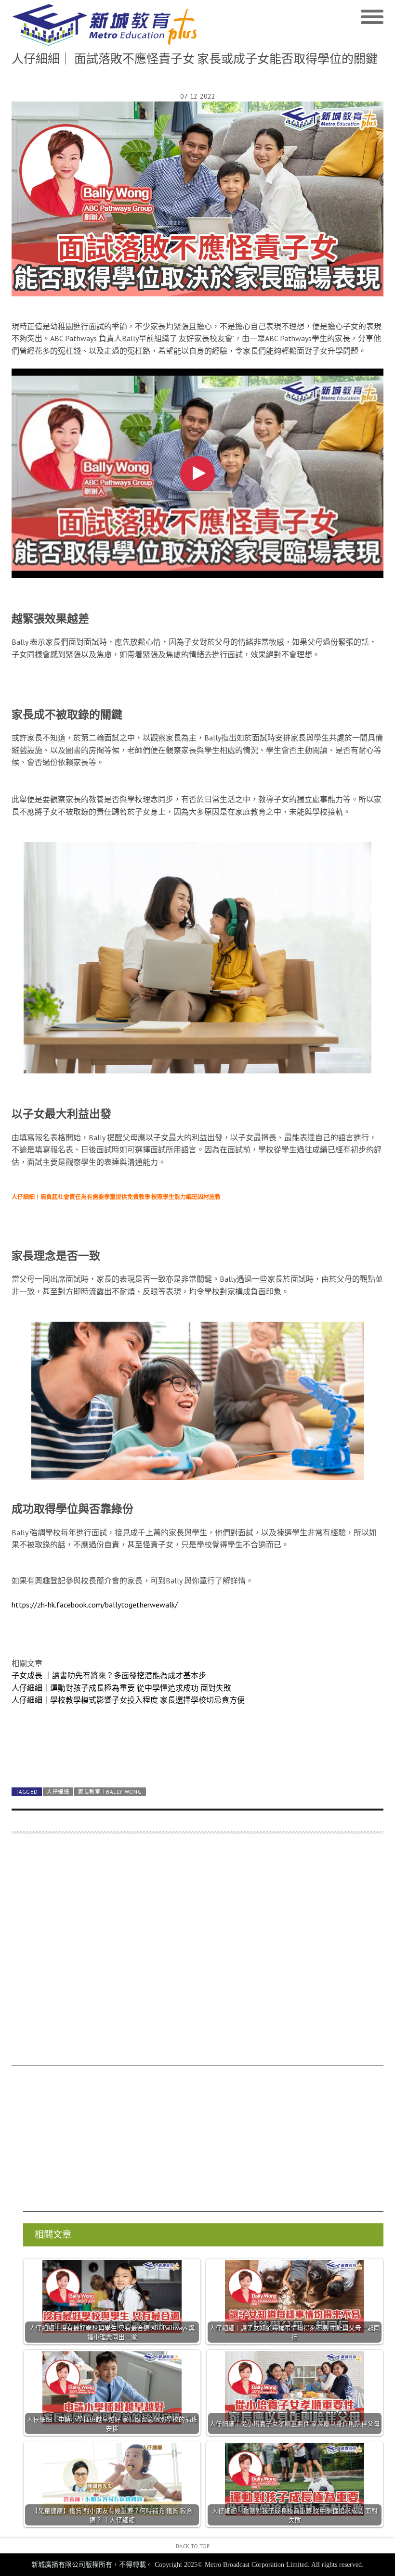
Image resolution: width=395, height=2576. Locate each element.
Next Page (197, 1757)
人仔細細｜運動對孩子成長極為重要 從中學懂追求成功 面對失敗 (121, 1688)
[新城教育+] (105, 25)
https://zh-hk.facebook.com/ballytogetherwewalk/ (95, 1605)
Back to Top (193, 2546)
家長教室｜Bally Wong (110, 1792)
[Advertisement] (197, 1954)
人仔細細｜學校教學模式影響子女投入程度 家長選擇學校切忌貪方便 (128, 1700)
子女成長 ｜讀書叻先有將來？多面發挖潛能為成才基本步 (109, 1675)
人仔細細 (58, 1792)
